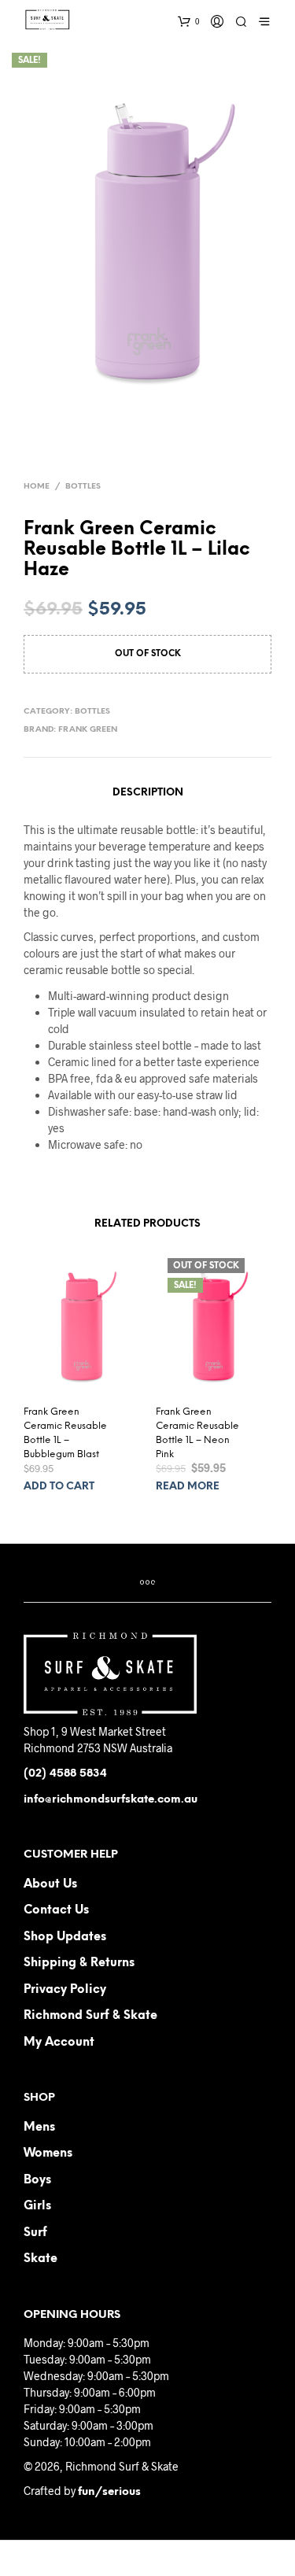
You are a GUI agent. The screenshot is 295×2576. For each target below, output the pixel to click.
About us (50, 1884)
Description (148, 793)
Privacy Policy (65, 1990)
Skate (41, 2259)
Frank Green (88, 730)
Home (37, 487)
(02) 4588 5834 (65, 1774)
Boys (37, 2180)
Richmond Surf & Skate (90, 2016)
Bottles (83, 487)
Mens (39, 2128)
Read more (188, 1487)
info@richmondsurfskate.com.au (111, 1800)
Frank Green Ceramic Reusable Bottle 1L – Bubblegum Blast (65, 1433)
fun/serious (109, 2492)
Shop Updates (65, 1937)
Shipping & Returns (79, 1963)
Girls (37, 2206)
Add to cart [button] (59, 1487)
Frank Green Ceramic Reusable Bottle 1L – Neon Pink (197, 1433)
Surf (35, 2233)
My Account (59, 2043)
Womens (48, 2153)
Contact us (56, 1910)
